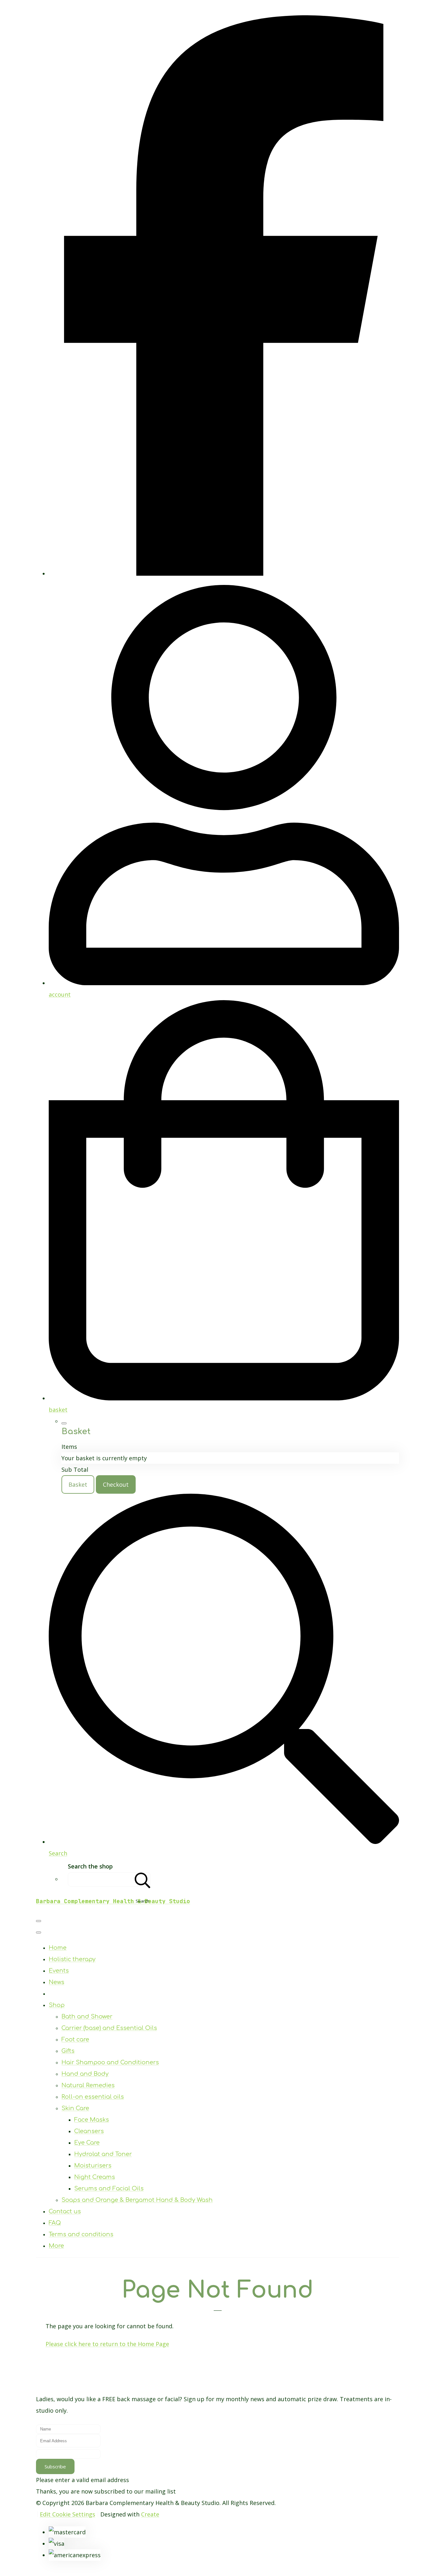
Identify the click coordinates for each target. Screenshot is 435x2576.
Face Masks (92, 2120)
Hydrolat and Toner (103, 2154)
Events (59, 1971)
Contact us (65, 2211)
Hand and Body (85, 2074)
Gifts (68, 2051)
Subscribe (55, 2466)
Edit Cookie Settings (68, 2514)
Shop (57, 2005)
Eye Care (87, 2143)
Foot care (75, 2039)
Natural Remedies (88, 2085)
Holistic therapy (72, 1959)
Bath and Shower (87, 2017)
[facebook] (224, 573)
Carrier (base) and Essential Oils (109, 2028)
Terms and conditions (81, 2234)
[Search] (143, 1879)
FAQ (55, 2223)
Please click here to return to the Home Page (107, 2344)
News (57, 1982)
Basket (78, 1484)
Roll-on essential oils (93, 2097)
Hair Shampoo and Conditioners (110, 2062)
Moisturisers (93, 2166)
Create (150, 2514)
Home (58, 1948)
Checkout (116, 1484)
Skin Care (75, 2108)
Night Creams (95, 2177)
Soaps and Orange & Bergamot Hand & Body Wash (137, 2200)
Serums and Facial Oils (109, 2188)
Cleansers (89, 2131)
